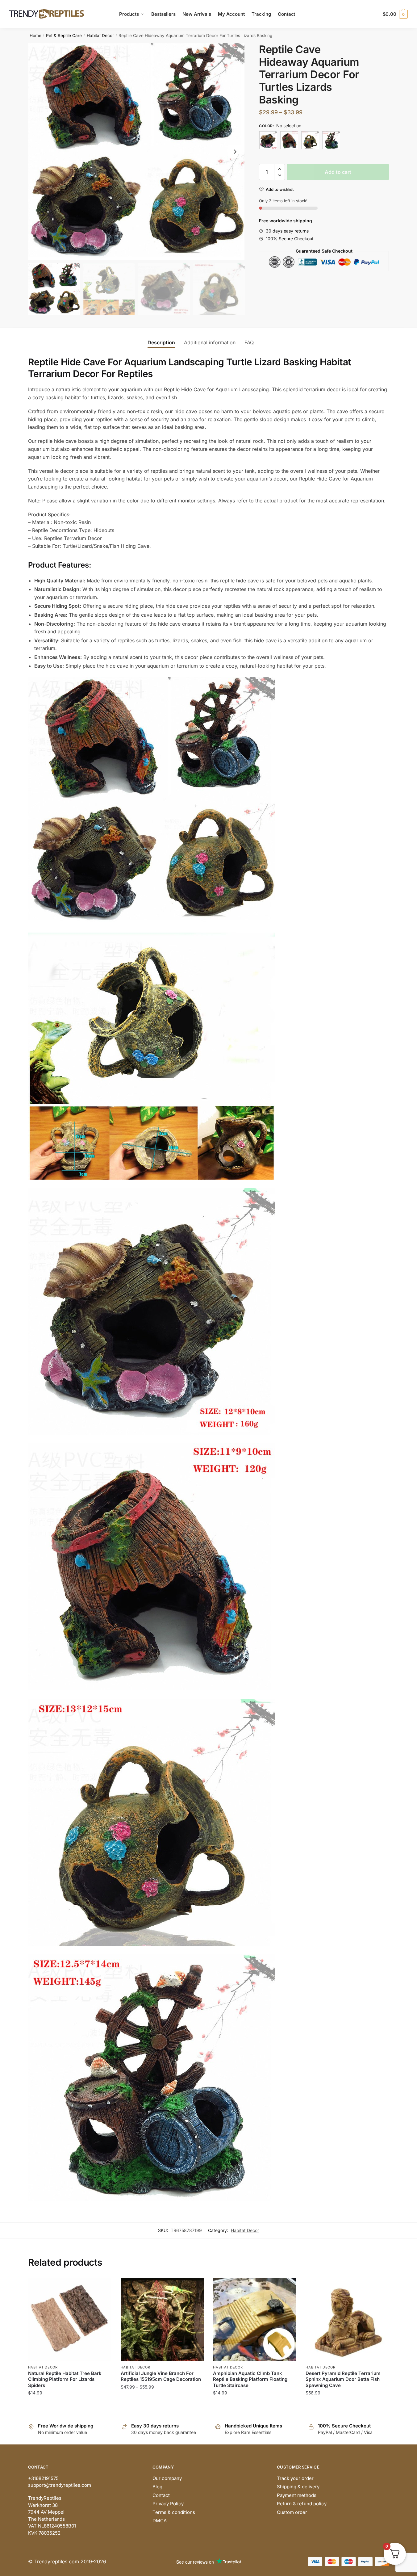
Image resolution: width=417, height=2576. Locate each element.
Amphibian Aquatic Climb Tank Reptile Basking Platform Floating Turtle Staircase (250, 2379)
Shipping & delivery (298, 2487)
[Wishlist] (102, 2287)
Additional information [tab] (210, 342)
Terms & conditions (174, 2512)
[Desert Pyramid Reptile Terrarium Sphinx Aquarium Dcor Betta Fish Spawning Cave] (347, 2319)
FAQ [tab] (249, 342)
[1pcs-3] (310, 140)
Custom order (292, 2512)
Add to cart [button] (70, 2405)
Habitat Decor (100, 36)
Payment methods (297, 2495)
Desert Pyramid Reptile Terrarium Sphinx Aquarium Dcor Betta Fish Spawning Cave (343, 2379)
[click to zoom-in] (136, 152)
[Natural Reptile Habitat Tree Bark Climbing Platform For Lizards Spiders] (70, 2319)
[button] (235, 152)
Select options (162, 2405)
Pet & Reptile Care (64, 36)
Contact (161, 2495)
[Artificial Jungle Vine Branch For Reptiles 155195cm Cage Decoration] (162, 2319)
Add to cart (338, 172)
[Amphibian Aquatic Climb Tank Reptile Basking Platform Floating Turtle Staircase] (255, 2319)
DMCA (160, 2521)
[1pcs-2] (289, 140)
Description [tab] (161, 342)
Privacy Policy (168, 2504)
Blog (157, 2487)
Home (35, 36)
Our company (167, 2478)
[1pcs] (268, 140)
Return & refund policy (302, 2504)
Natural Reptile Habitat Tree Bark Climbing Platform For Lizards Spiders (65, 2379)
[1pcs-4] (331, 140)
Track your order (295, 2478)
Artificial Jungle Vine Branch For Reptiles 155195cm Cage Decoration (161, 2376)
